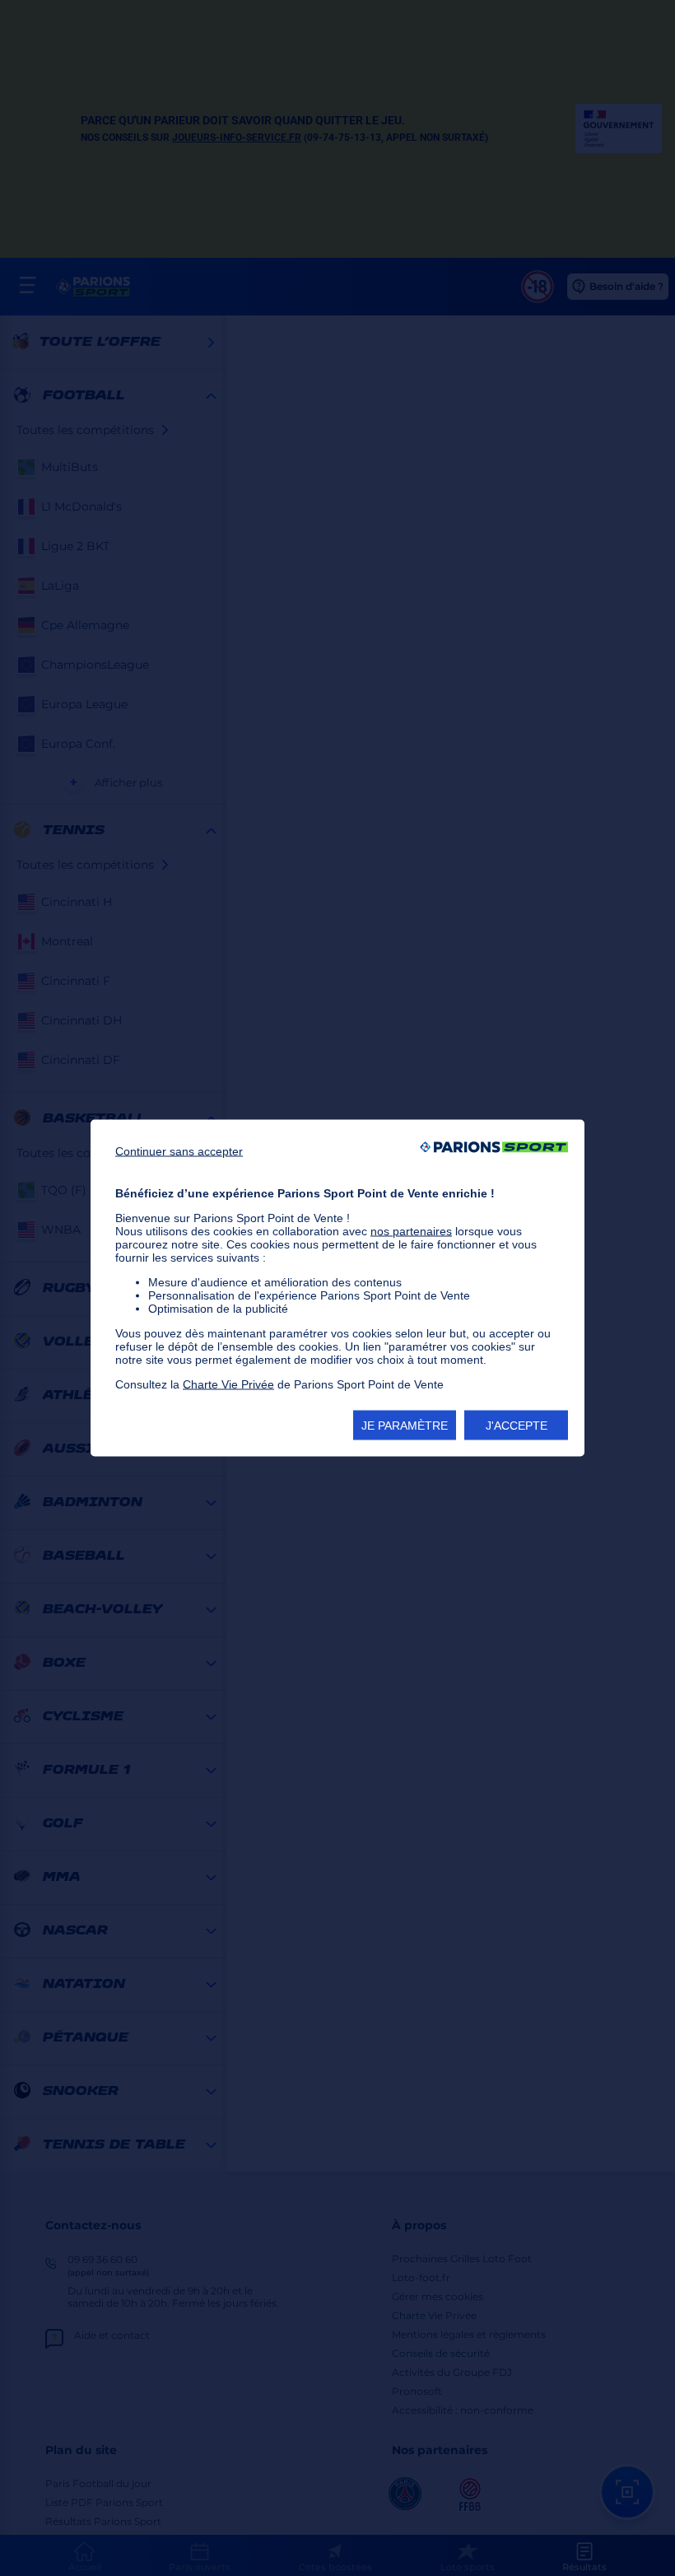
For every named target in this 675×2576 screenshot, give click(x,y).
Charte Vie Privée (228, 1384)
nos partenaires (411, 1231)
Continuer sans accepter (179, 1151)
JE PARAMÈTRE (405, 1426)
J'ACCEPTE (517, 1426)
